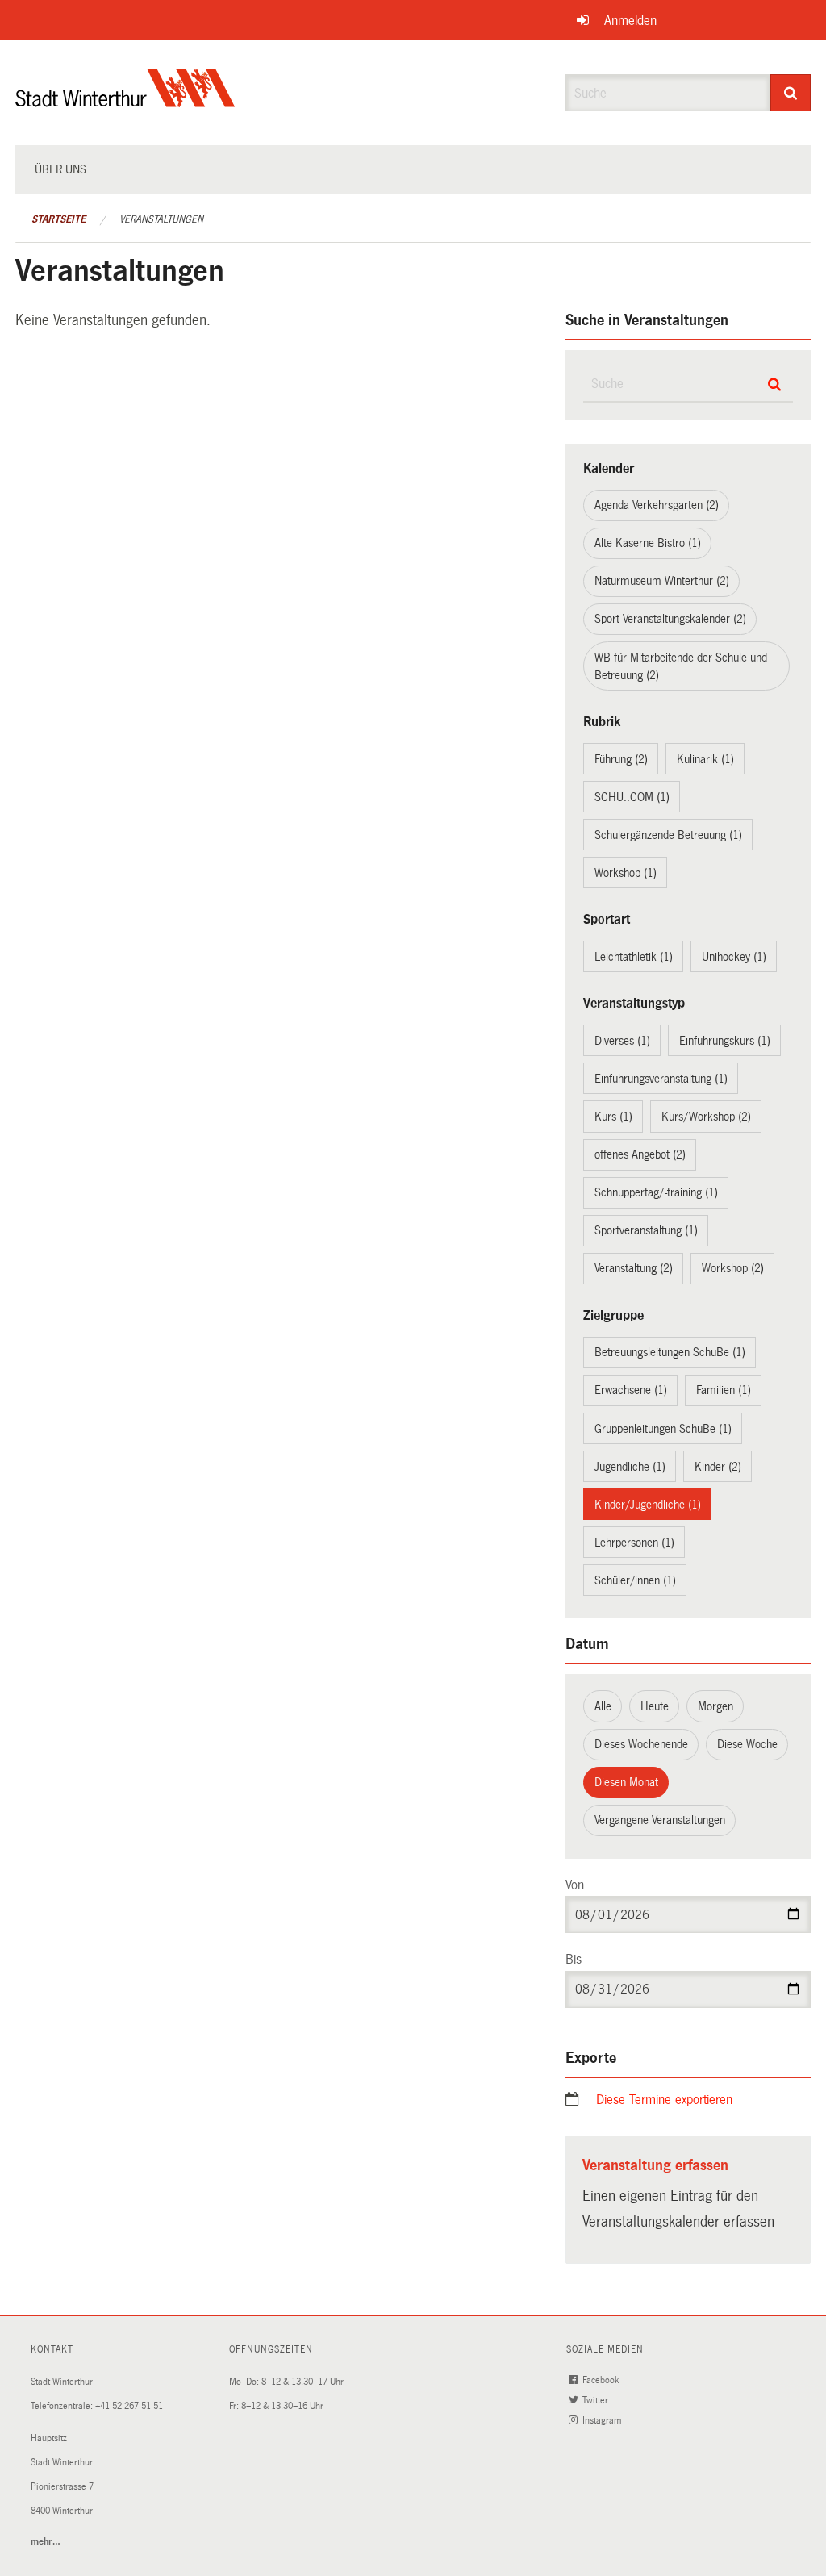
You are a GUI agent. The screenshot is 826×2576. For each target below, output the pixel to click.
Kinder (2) (718, 1467)
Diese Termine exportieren (664, 2100)
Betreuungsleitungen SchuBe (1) (670, 1352)
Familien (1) (724, 1390)
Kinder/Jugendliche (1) (648, 1505)
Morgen (715, 1706)
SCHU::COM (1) (632, 797)
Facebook (602, 2380)
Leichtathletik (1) (634, 957)
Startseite (58, 219)
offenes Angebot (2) (640, 1154)
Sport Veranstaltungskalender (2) (670, 619)
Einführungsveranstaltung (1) (661, 1079)
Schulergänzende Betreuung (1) (668, 835)
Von (575, 1885)
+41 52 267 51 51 (129, 2406)
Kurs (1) (613, 1117)
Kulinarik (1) (705, 759)
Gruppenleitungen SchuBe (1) (663, 1429)
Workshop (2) (733, 1268)
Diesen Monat (626, 1782)
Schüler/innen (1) (635, 1580)
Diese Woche (747, 1744)
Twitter (597, 2401)
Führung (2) (621, 759)
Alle (603, 1706)
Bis (574, 1959)
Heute (655, 1706)
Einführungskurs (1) (725, 1041)
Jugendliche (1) (630, 1467)
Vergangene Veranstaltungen (660, 1820)
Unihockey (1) (734, 957)
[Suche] (791, 93)
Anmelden (630, 21)
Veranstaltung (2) (634, 1268)
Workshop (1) (626, 873)
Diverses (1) (622, 1041)
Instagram (603, 2421)
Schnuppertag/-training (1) (656, 1192)
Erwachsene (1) (631, 1390)
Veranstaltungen (161, 219)
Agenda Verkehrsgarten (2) (657, 505)
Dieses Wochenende (641, 1744)
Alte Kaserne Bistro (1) (648, 543)
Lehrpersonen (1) (634, 1543)
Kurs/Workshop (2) (706, 1117)
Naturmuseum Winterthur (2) (662, 581)
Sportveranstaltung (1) (646, 1230)
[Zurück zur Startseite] (125, 101)
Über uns (60, 169)
